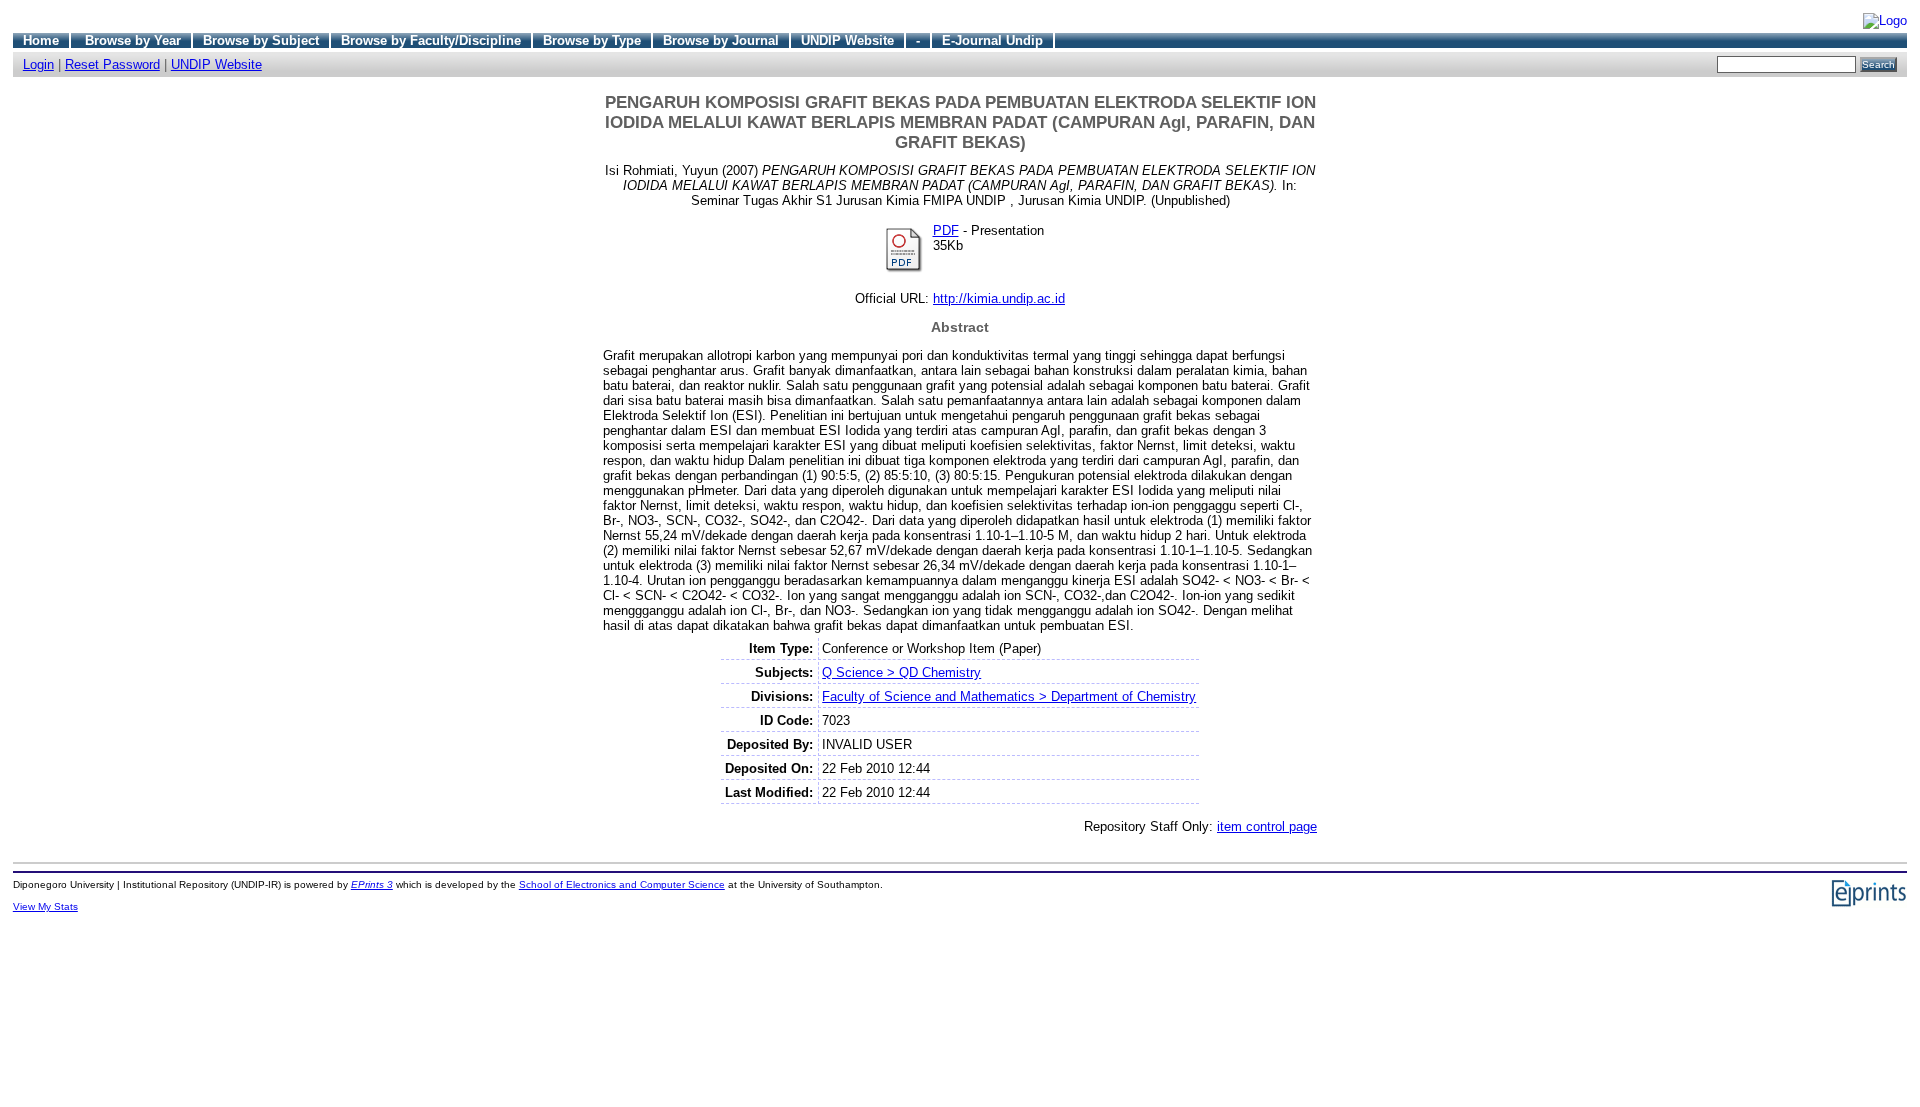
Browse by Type (592, 40)
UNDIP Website (847, 40)
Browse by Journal (721, 40)
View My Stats (45, 906)
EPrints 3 (372, 884)
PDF (946, 230)
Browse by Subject (261, 40)
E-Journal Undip (992, 40)
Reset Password (112, 64)
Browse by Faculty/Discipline (431, 40)
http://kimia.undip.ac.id (999, 298)
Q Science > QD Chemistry (901, 672)
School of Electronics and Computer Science (622, 884)
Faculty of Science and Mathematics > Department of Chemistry (1009, 696)
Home (41, 40)
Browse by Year (133, 40)
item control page (1267, 826)
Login (38, 64)
